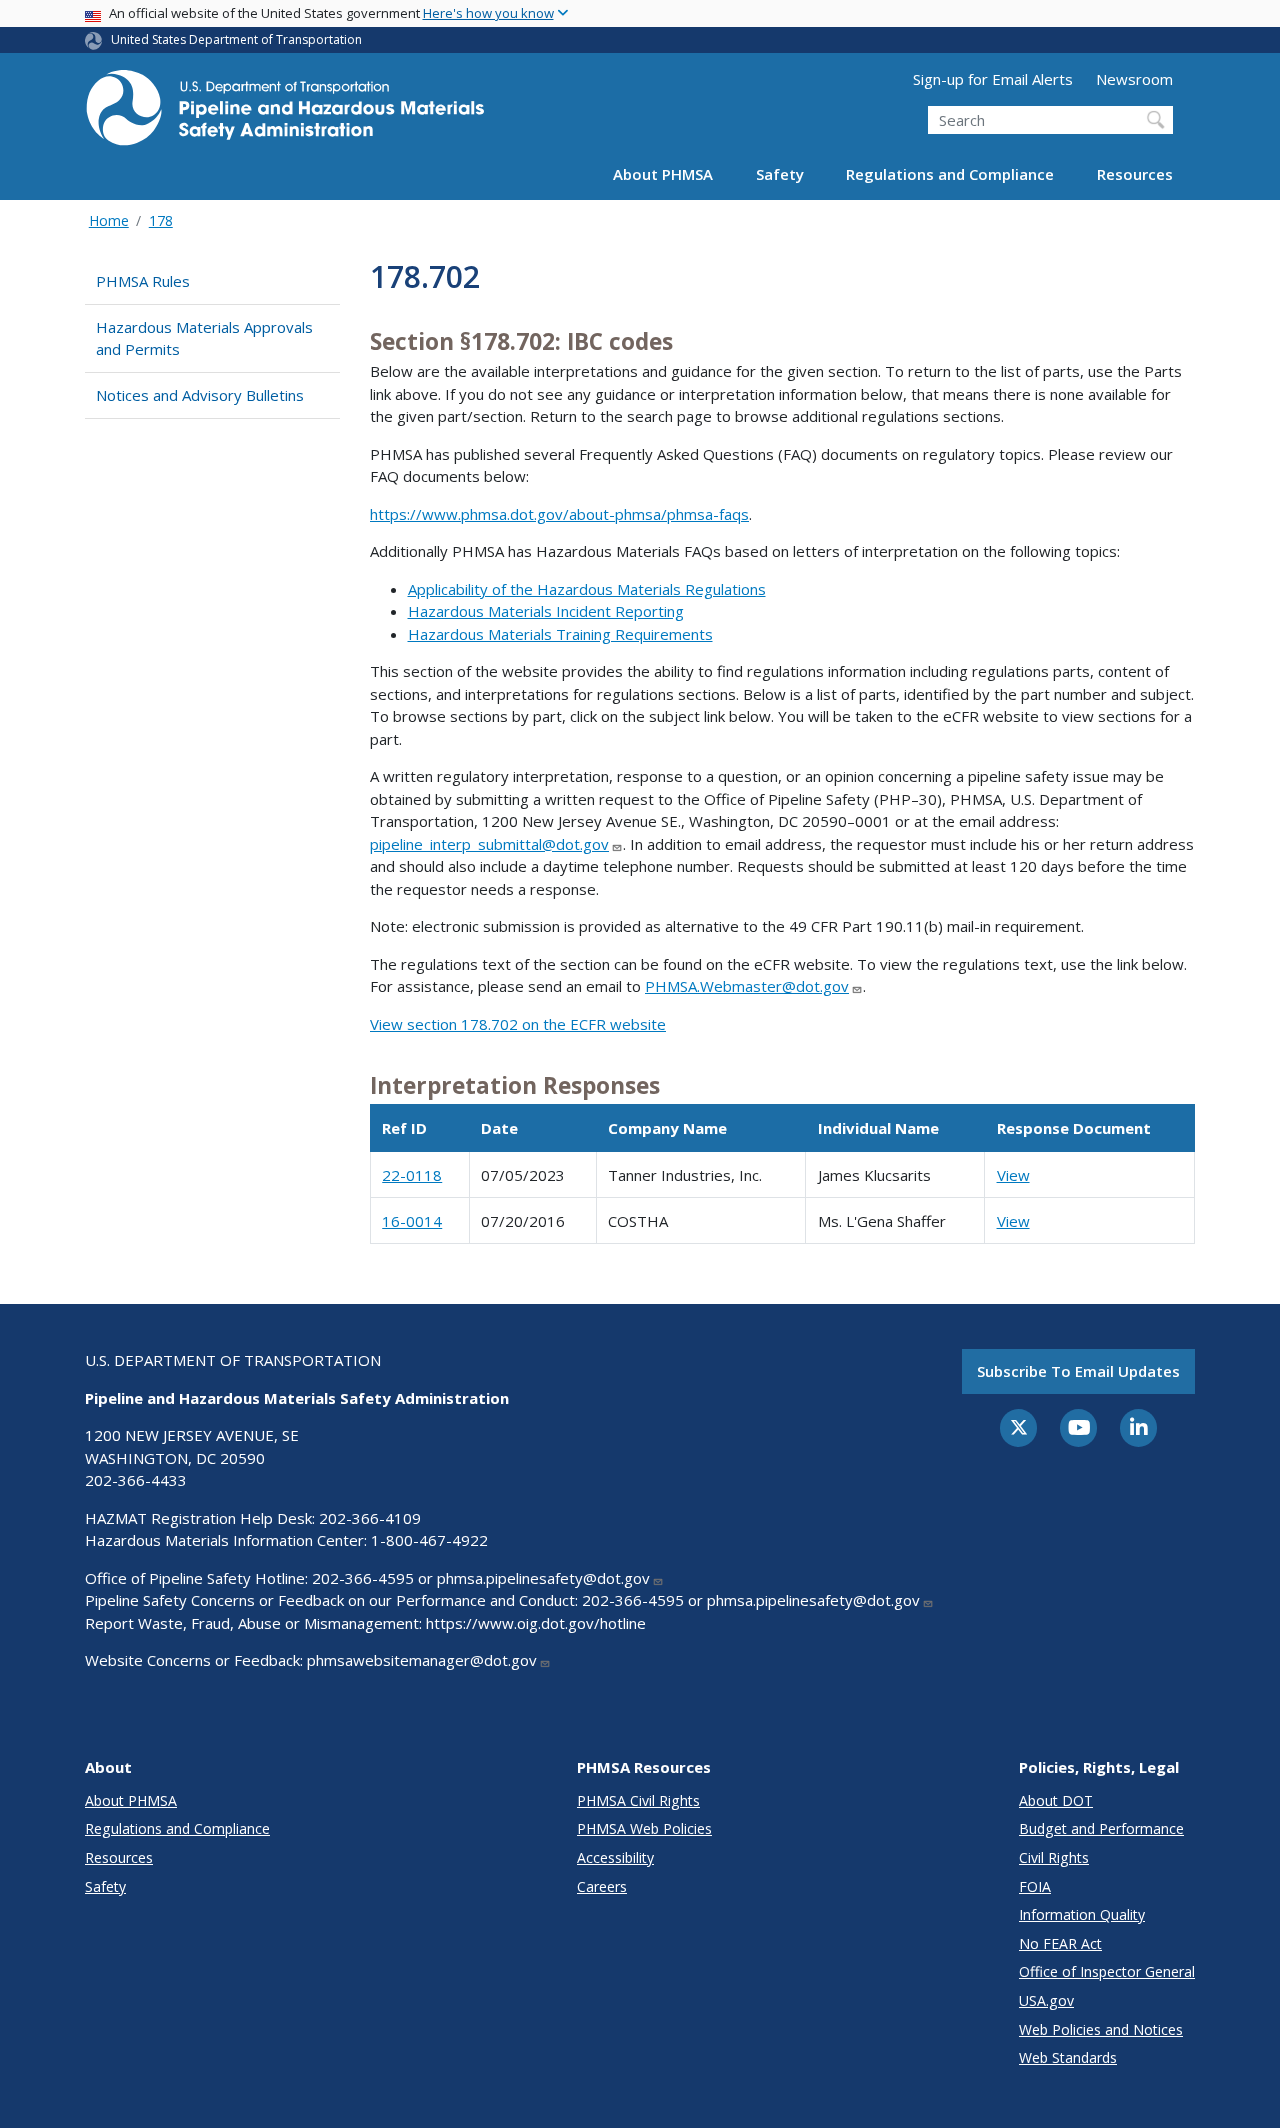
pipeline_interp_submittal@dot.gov (489, 844)
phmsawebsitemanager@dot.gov (422, 1660)
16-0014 (412, 1221)
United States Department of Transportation (236, 39)
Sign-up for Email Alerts (993, 79)
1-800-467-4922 (429, 1540)
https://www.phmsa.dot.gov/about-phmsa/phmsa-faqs (559, 514)
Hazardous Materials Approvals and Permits (204, 338)
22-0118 (412, 1175)
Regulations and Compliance (950, 174)
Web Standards (1068, 2057)
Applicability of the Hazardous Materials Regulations (587, 589)
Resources (1135, 174)
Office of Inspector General (1107, 1971)
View (1013, 1175)
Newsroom (1134, 79)
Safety (780, 174)
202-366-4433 (136, 1480)
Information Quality (1082, 1914)
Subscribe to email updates (1078, 1371)
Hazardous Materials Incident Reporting (546, 611)
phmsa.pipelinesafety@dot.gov (543, 1578)
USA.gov (1046, 2000)
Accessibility (615, 1857)
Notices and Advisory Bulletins (200, 395)
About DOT (1056, 1800)
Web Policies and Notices (1101, 2029)
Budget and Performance (1101, 1828)
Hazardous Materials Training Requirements (560, 634)
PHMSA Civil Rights (638, 1800)
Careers (602, 1886)
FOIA (1035, 1886)
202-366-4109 (370, 1518)
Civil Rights (1054, 1857)
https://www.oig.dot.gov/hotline (536, 1623)
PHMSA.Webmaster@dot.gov (747, 986)
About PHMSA (663, 174)
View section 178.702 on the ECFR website (518, 1024)
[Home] (285, 113)
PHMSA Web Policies (644, 1828)
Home (109, 220)
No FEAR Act (1060, 1943)
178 (161, 220)
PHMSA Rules (143, 281)
